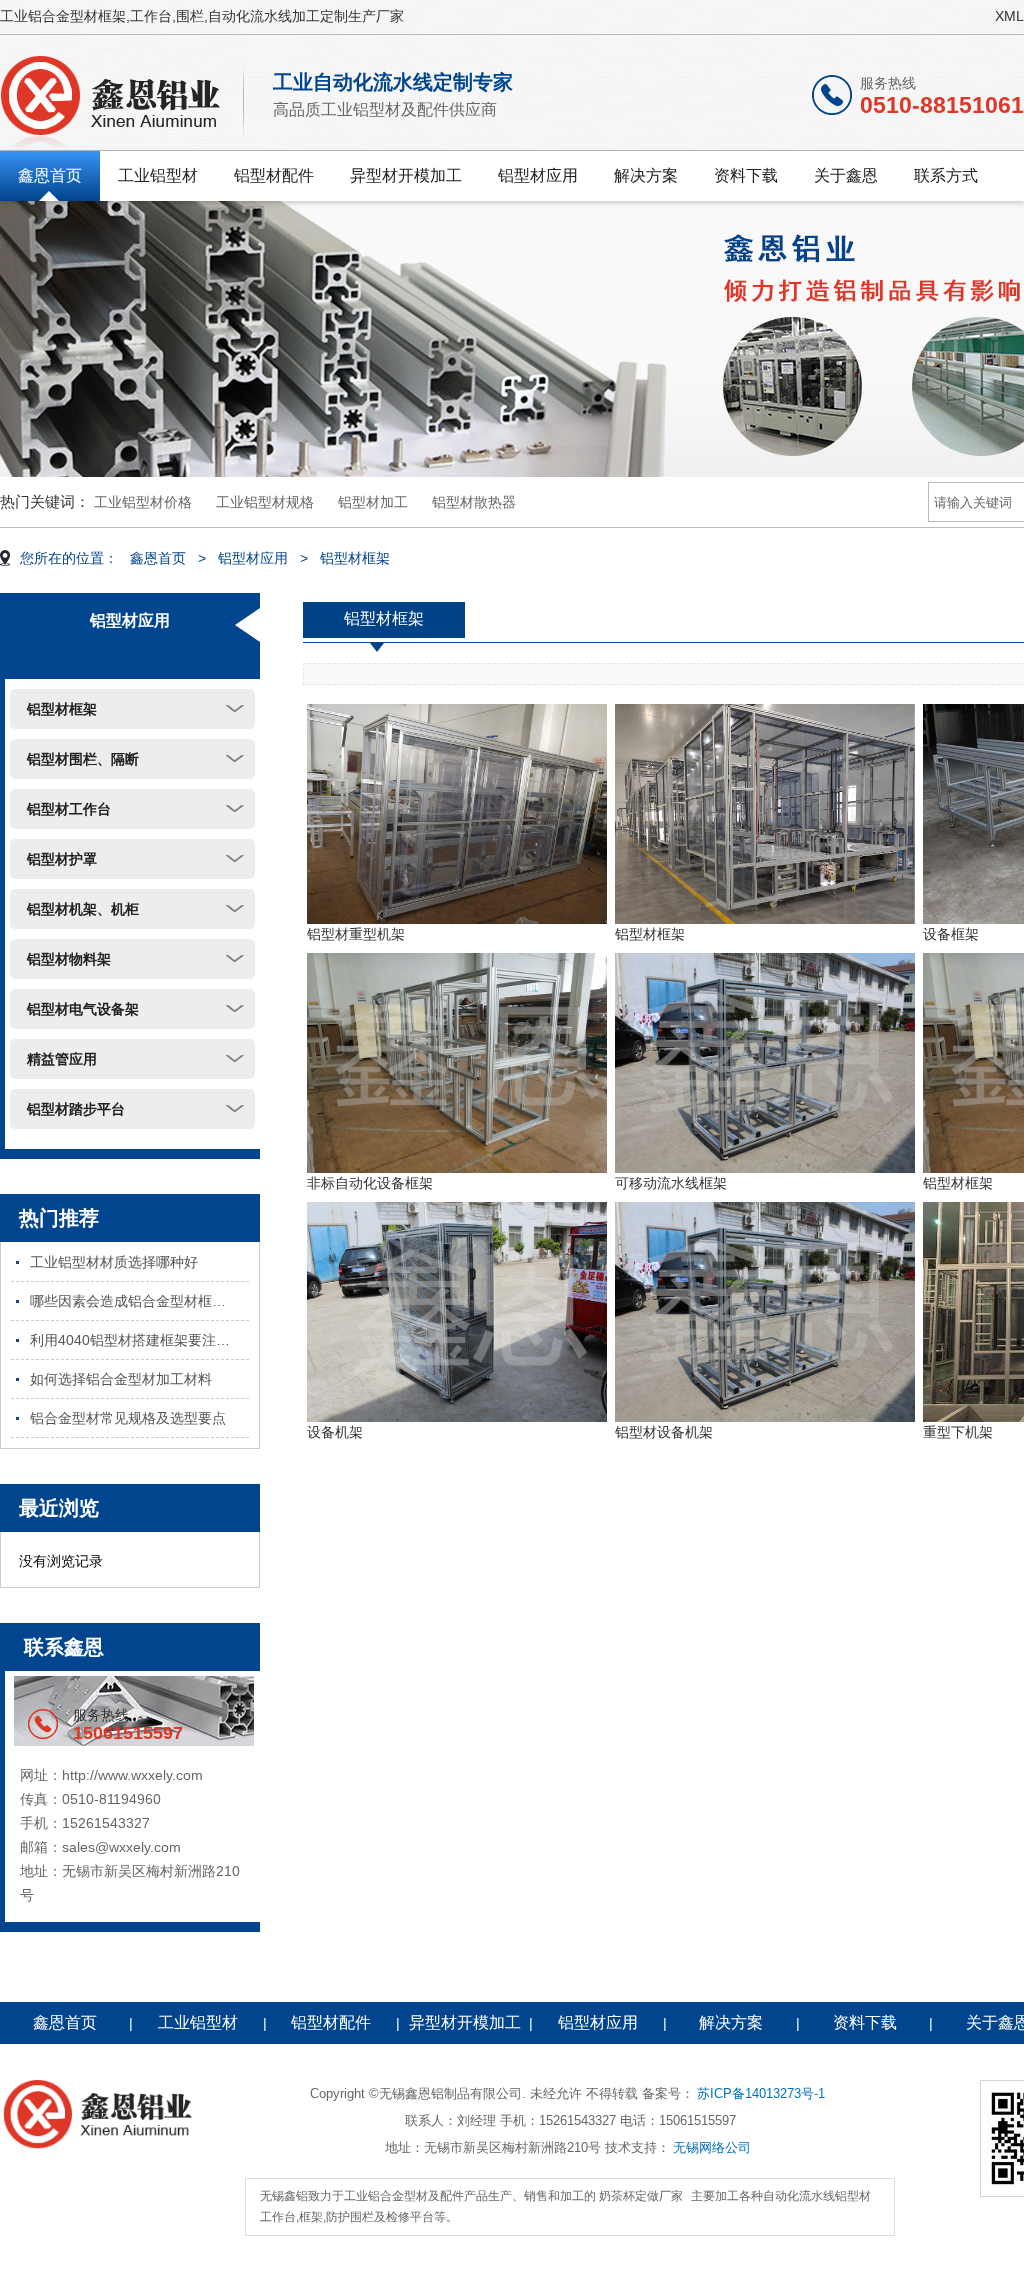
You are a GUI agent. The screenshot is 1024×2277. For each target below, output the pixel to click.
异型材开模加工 (406, 175)
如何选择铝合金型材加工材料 (121, 1379)
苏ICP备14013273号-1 (761, 2093)
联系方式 (946, 175)
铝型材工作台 (69, 809)
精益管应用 (62, 1059)
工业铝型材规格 (265, 502)
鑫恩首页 (50, 175)
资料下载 (746, 175)
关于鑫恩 (846, 175)
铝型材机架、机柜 (83, 909)
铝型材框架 (355, 558)
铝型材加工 (373, 502)
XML (1009, 16)
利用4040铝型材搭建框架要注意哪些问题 (139, 1340)
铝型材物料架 (69, 959)
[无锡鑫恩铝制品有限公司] (124, 97)
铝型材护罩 (62, 859)
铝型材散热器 (474, 502)
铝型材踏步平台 (76, 1109)
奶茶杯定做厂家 (641, 2196)
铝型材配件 (274, 175)
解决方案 (646, 175)
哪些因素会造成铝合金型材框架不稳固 (139, 1301)
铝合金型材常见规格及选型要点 (128, 1418)
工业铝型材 (158, 175)
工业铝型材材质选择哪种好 (114, 1262)
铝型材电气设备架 (83, 1009)
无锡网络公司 (712, 2147)
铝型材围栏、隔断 (83, 759)
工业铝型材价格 (143, 502)
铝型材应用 (538, 175)
